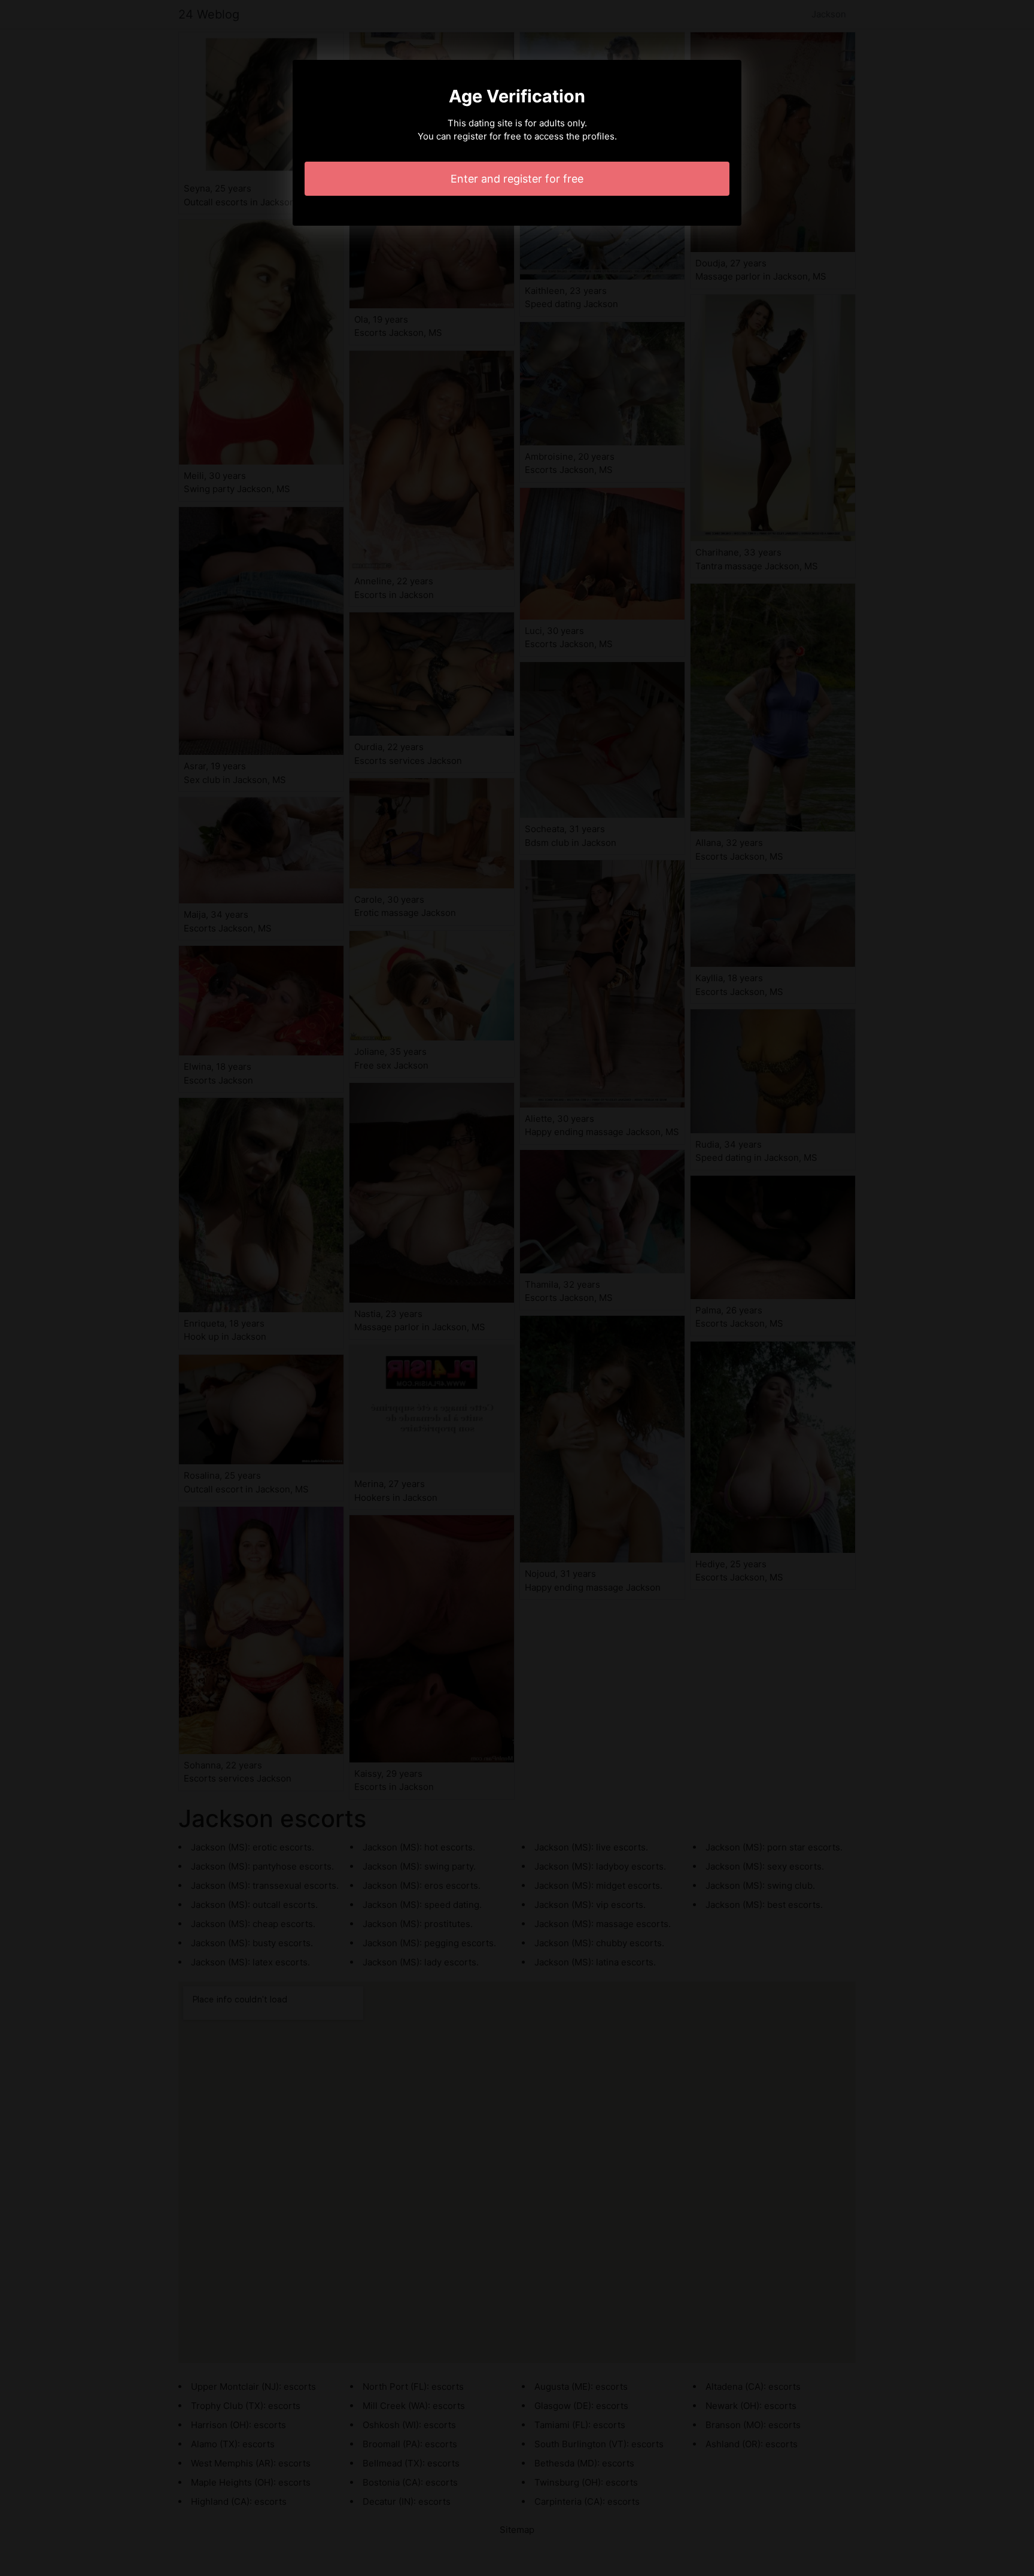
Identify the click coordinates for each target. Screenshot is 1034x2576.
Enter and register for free (517, 179)
